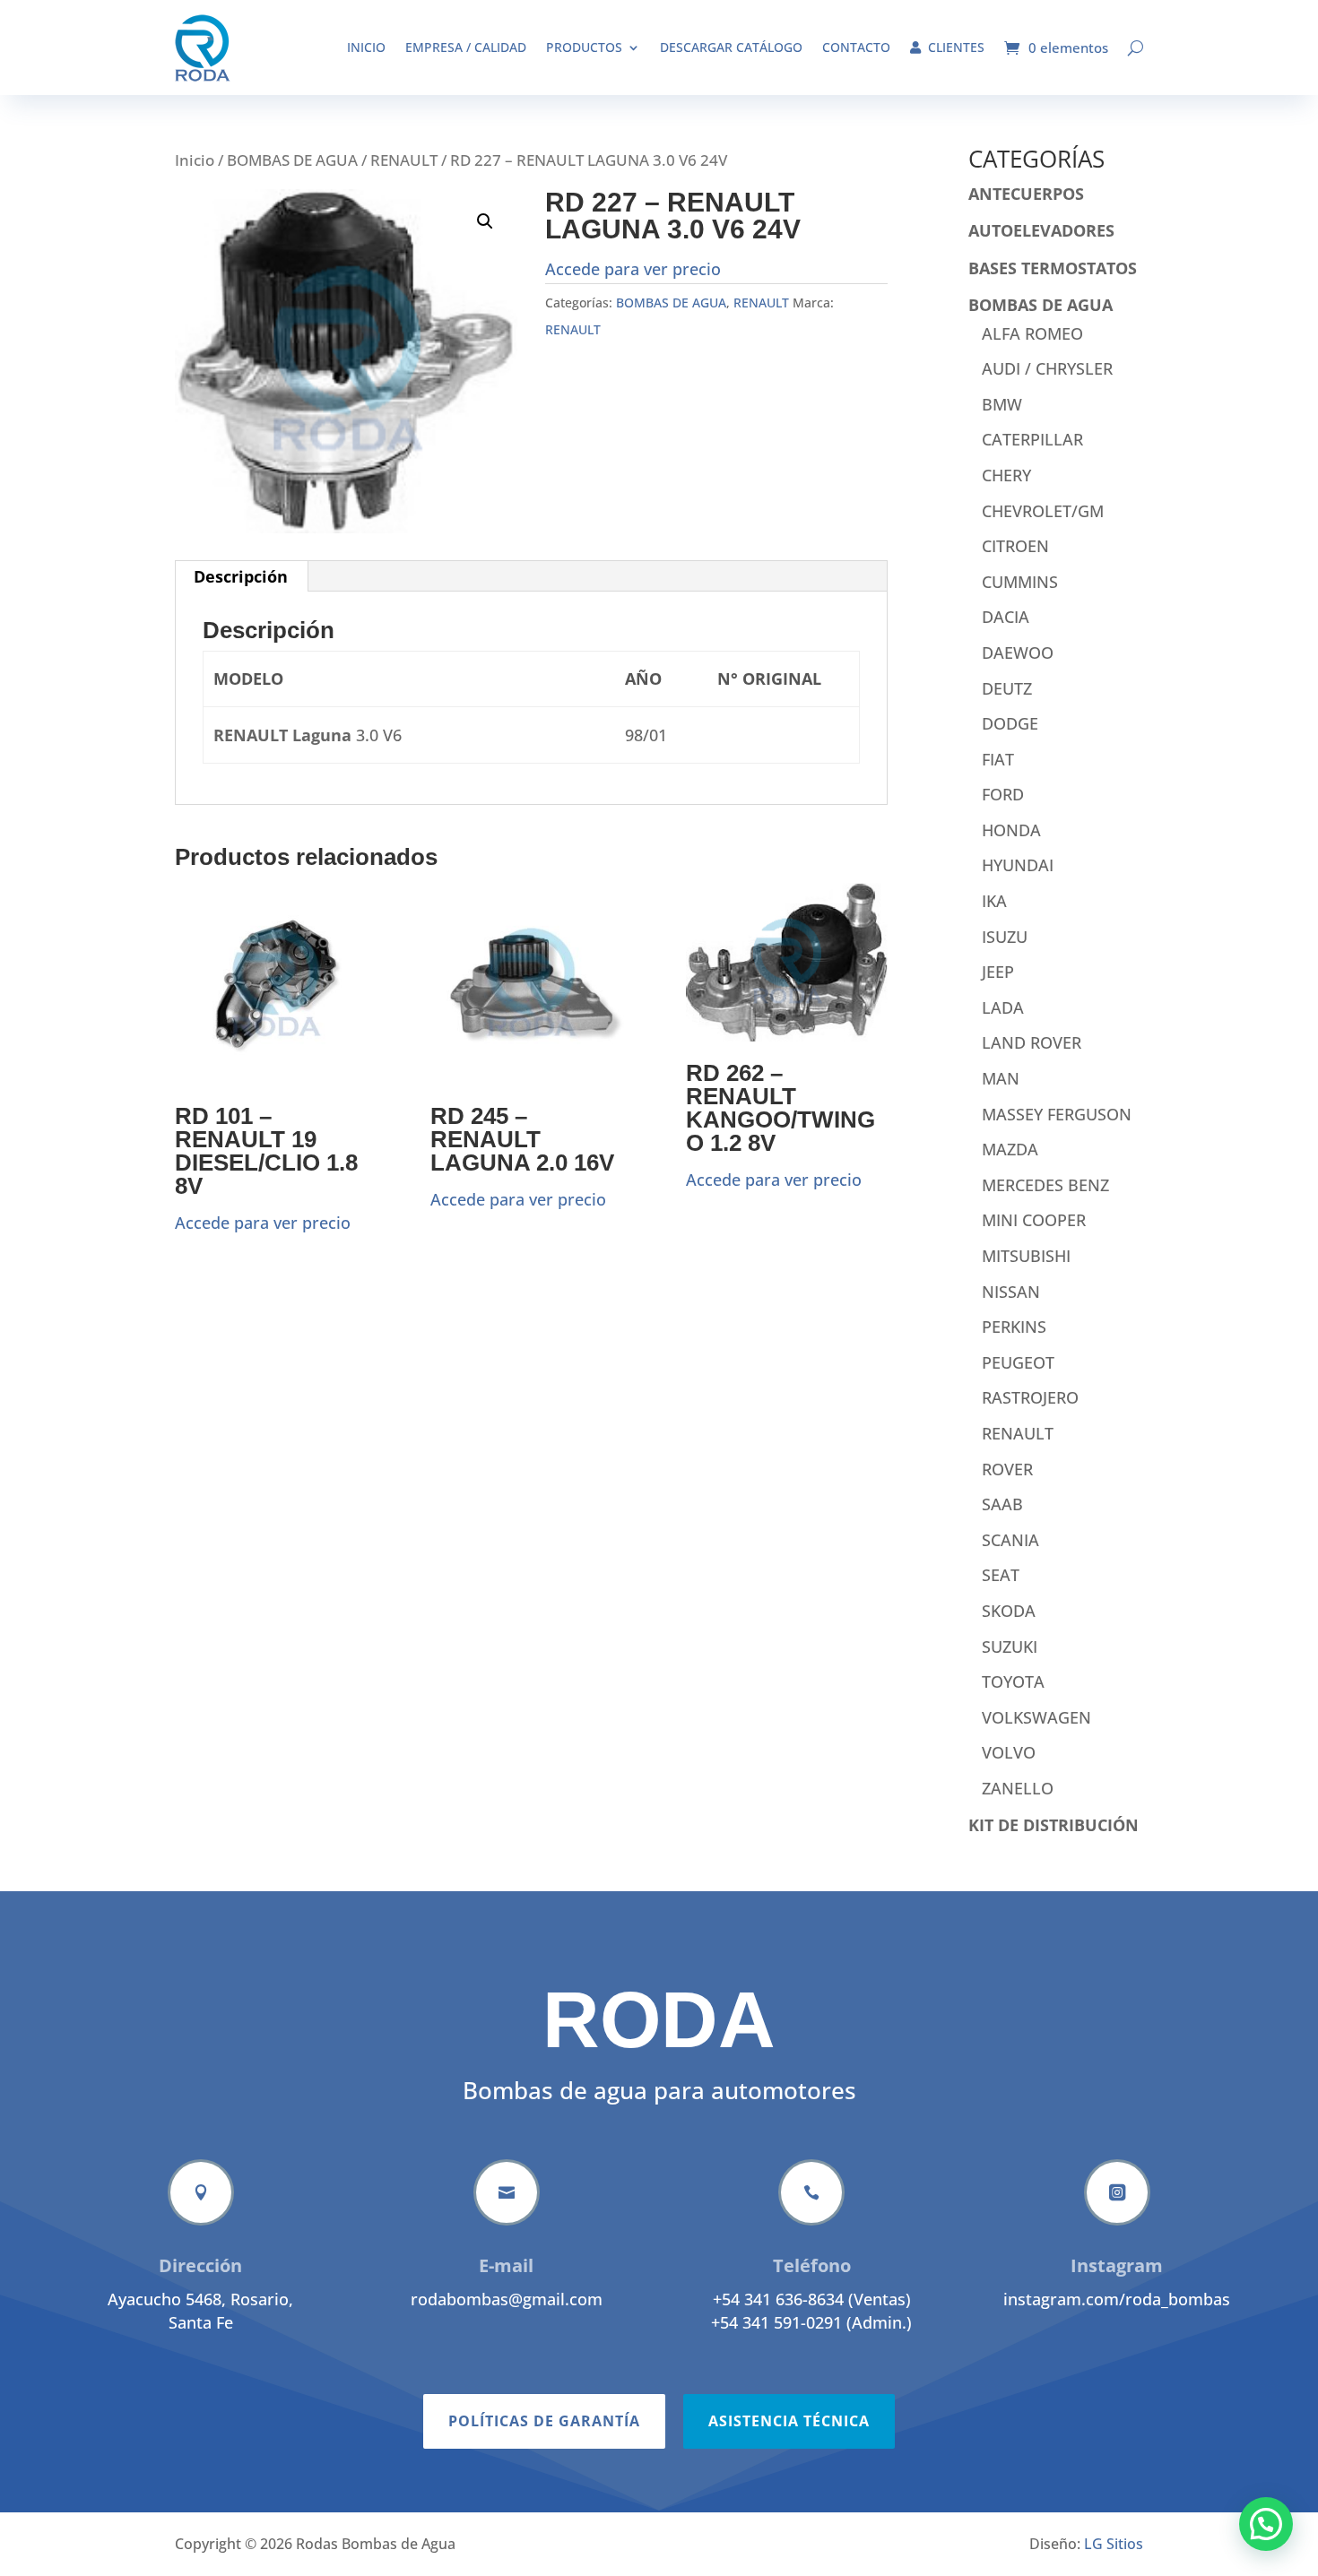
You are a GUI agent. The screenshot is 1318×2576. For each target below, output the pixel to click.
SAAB (1002, 1504)
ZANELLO (1018, 1788)
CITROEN (1015, 546)
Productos (584, 47)
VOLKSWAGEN (1036, 1717)
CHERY (1006, 475)
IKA (994, 901)
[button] (485, 221)
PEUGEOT (1018, 1362)
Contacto (856, 47)
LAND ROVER (1032, 1042)
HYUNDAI (1018, 865)
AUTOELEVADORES (1041, 230)
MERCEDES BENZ (1045, 1185)
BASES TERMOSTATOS (1053, 268)
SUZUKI (1010, 1647)
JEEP (998, 972)
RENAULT (404, 160)
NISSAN (1011, 1292)
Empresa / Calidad (466, 47)
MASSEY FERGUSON (1057, 1114)
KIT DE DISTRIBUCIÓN (1054, 1825)
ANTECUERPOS (1026, 194)
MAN (1001, 1078)
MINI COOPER (1034, 1220)
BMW (1002, 404)
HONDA (1011, 830)
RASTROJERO (1030, 1397)
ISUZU (1005, 937)
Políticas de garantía (544, 2421)
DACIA (1006, 617)
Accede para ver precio (633, 269)
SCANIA (1010, 1540)
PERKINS (1014, 1327)
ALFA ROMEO (1032, 333)
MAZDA (1010, 1149)
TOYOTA (1013, 1681)
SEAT (1001, 1575)
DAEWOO (1018, 653)
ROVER (1007, 1469)
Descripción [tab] (241, 576)
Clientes (956, 47)
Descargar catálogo (731, 47)
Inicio (366, 47)
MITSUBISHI (1026, 1256)
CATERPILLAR (1032, 439)
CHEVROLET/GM (1043, 511)
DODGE (1010, 723)
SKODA (1009, 1611)
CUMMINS (1020, 582)
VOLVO (1009, 1752)
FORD (1003, 794)
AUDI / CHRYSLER (1047, 368)
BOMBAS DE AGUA (292, 160)
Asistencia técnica (789, 2421)
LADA (1003, 1007)
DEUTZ (1007, 688)
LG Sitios (1114, 2544)
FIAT (998, 759)
